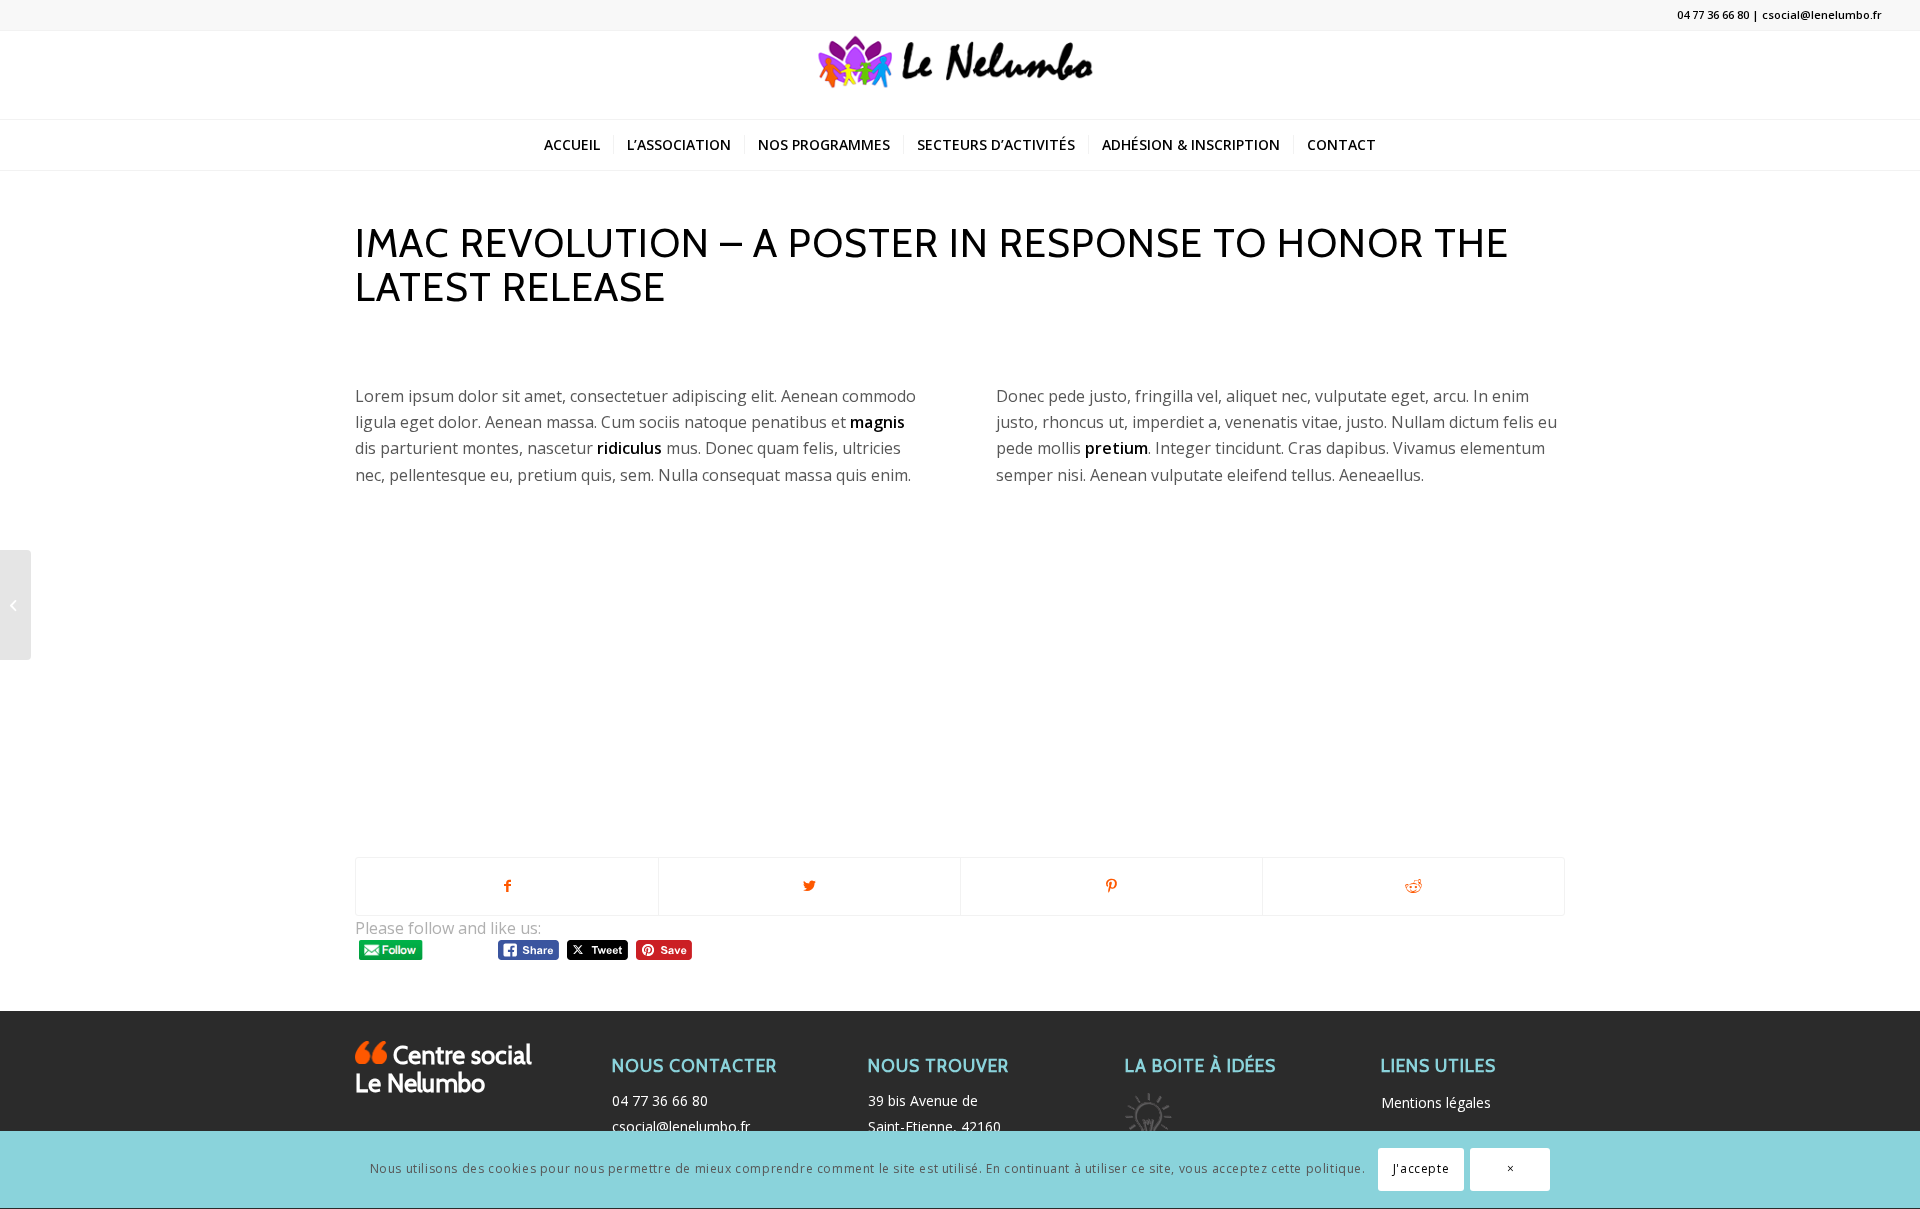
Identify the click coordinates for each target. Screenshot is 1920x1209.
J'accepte (1421, 1169)
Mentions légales (1436, 1102)
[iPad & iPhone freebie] (15, 605)
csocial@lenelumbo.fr (681, 1126)
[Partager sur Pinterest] (1111, 886)
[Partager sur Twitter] (809, 886)
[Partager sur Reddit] (1413, 886)
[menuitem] (572, 145)
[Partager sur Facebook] (507, 886)
